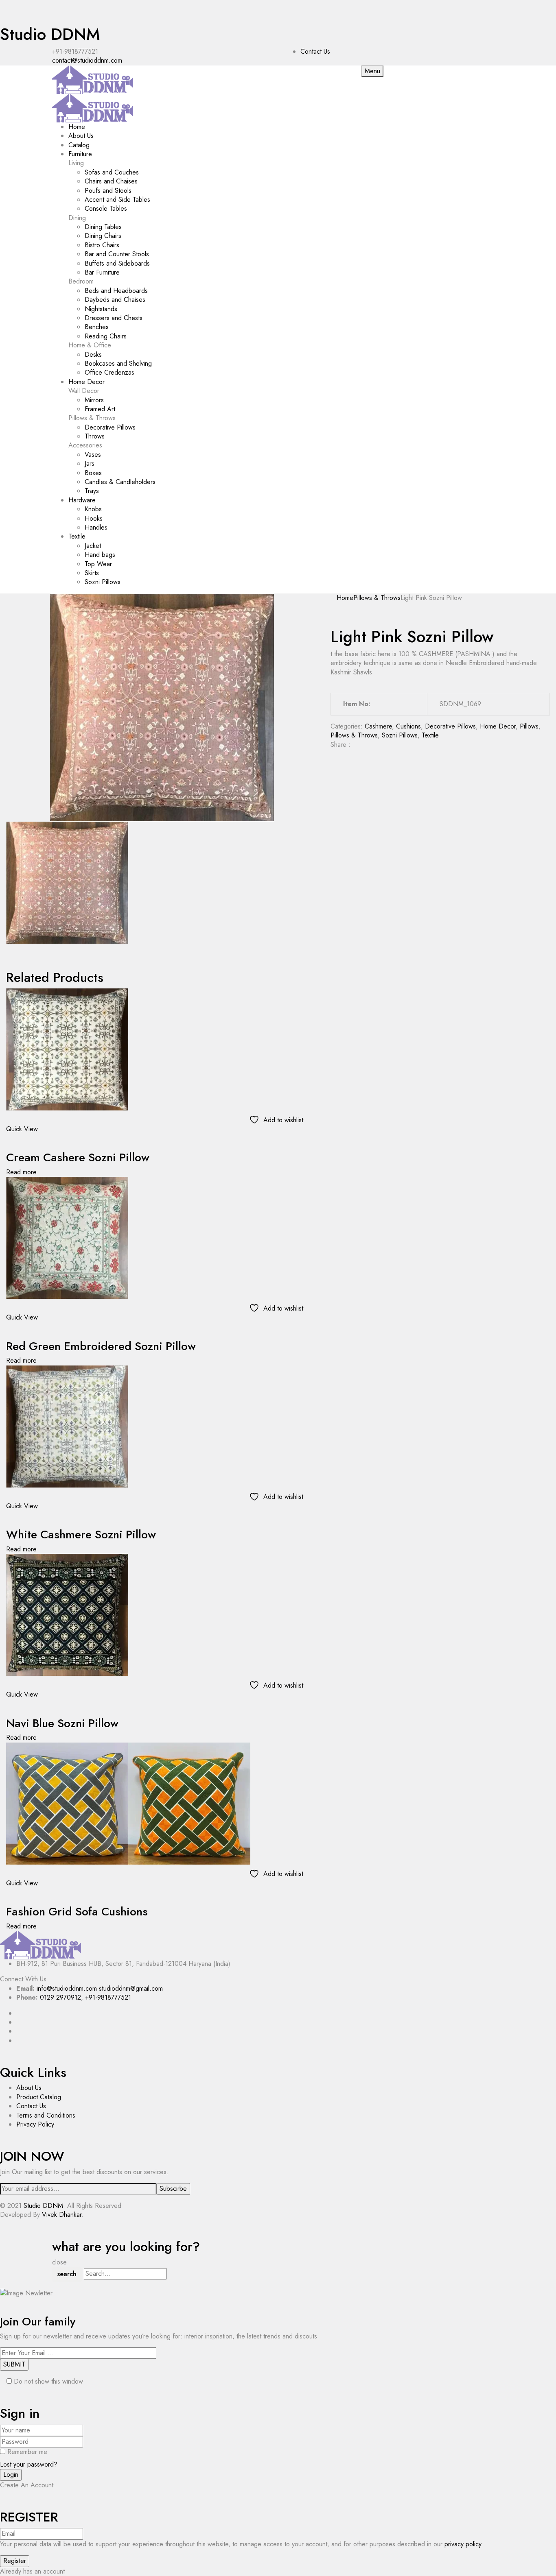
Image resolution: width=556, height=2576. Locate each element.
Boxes (93, 473)
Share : (340, 745)
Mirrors (94, 400)
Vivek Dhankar (62, 2215)
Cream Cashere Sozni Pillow (78, 1157)
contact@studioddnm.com (87, 60)
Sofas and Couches (112, 172)
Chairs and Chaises (111, 181)
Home (345, 598)
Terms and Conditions (46, 2115)
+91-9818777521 (108, 1997)
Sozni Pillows (103, 582)
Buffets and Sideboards (117, 263)
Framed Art (100, 409)
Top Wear (98, 564)
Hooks (94, 518)
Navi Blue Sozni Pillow (62, 1723)
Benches (97, 327)
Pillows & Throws (377, 598)
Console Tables (106, 208)
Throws (95, 436)
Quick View (22, 1129)
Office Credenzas (109, 372)
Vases (93, 455)
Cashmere (378, 726)
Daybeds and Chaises (115, 300)
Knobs (93, 509)
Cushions (408, 726)
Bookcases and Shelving (118, 363)
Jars (90, 464)
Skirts (92, 573)
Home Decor (498, 726)
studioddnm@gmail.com (131, 1988)
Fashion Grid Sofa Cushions (77, 1912)
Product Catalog (39, 2097)
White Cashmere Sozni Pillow (81, 1534)
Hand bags (100, 555)
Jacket (93, 546)
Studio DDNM (50, 34)
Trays (92, 491)
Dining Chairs (103, 236)
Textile (430, 735)
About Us (29, 2088)
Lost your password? (29, 2464)
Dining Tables (103, 227)
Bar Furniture (102, 272)
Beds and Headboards (116, 291)
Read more (21, 1172)
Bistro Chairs (102, 245)
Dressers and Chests (114, 318)
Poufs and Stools (108, 191)
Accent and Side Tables (117, 200)
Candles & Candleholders (120, 482)
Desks (93, 354)
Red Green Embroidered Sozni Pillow (101, 1346)
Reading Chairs (106, 336)
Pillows (529, 726)
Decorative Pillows (110, 427)
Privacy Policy (35, 2124)
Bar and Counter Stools (117, 254)
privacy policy (463, 2544)
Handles (96, 527)
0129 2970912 (60, 1997)
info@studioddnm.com (67, 1988)
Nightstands (101, 309)
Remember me (27, 2452)
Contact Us (315, 51)
